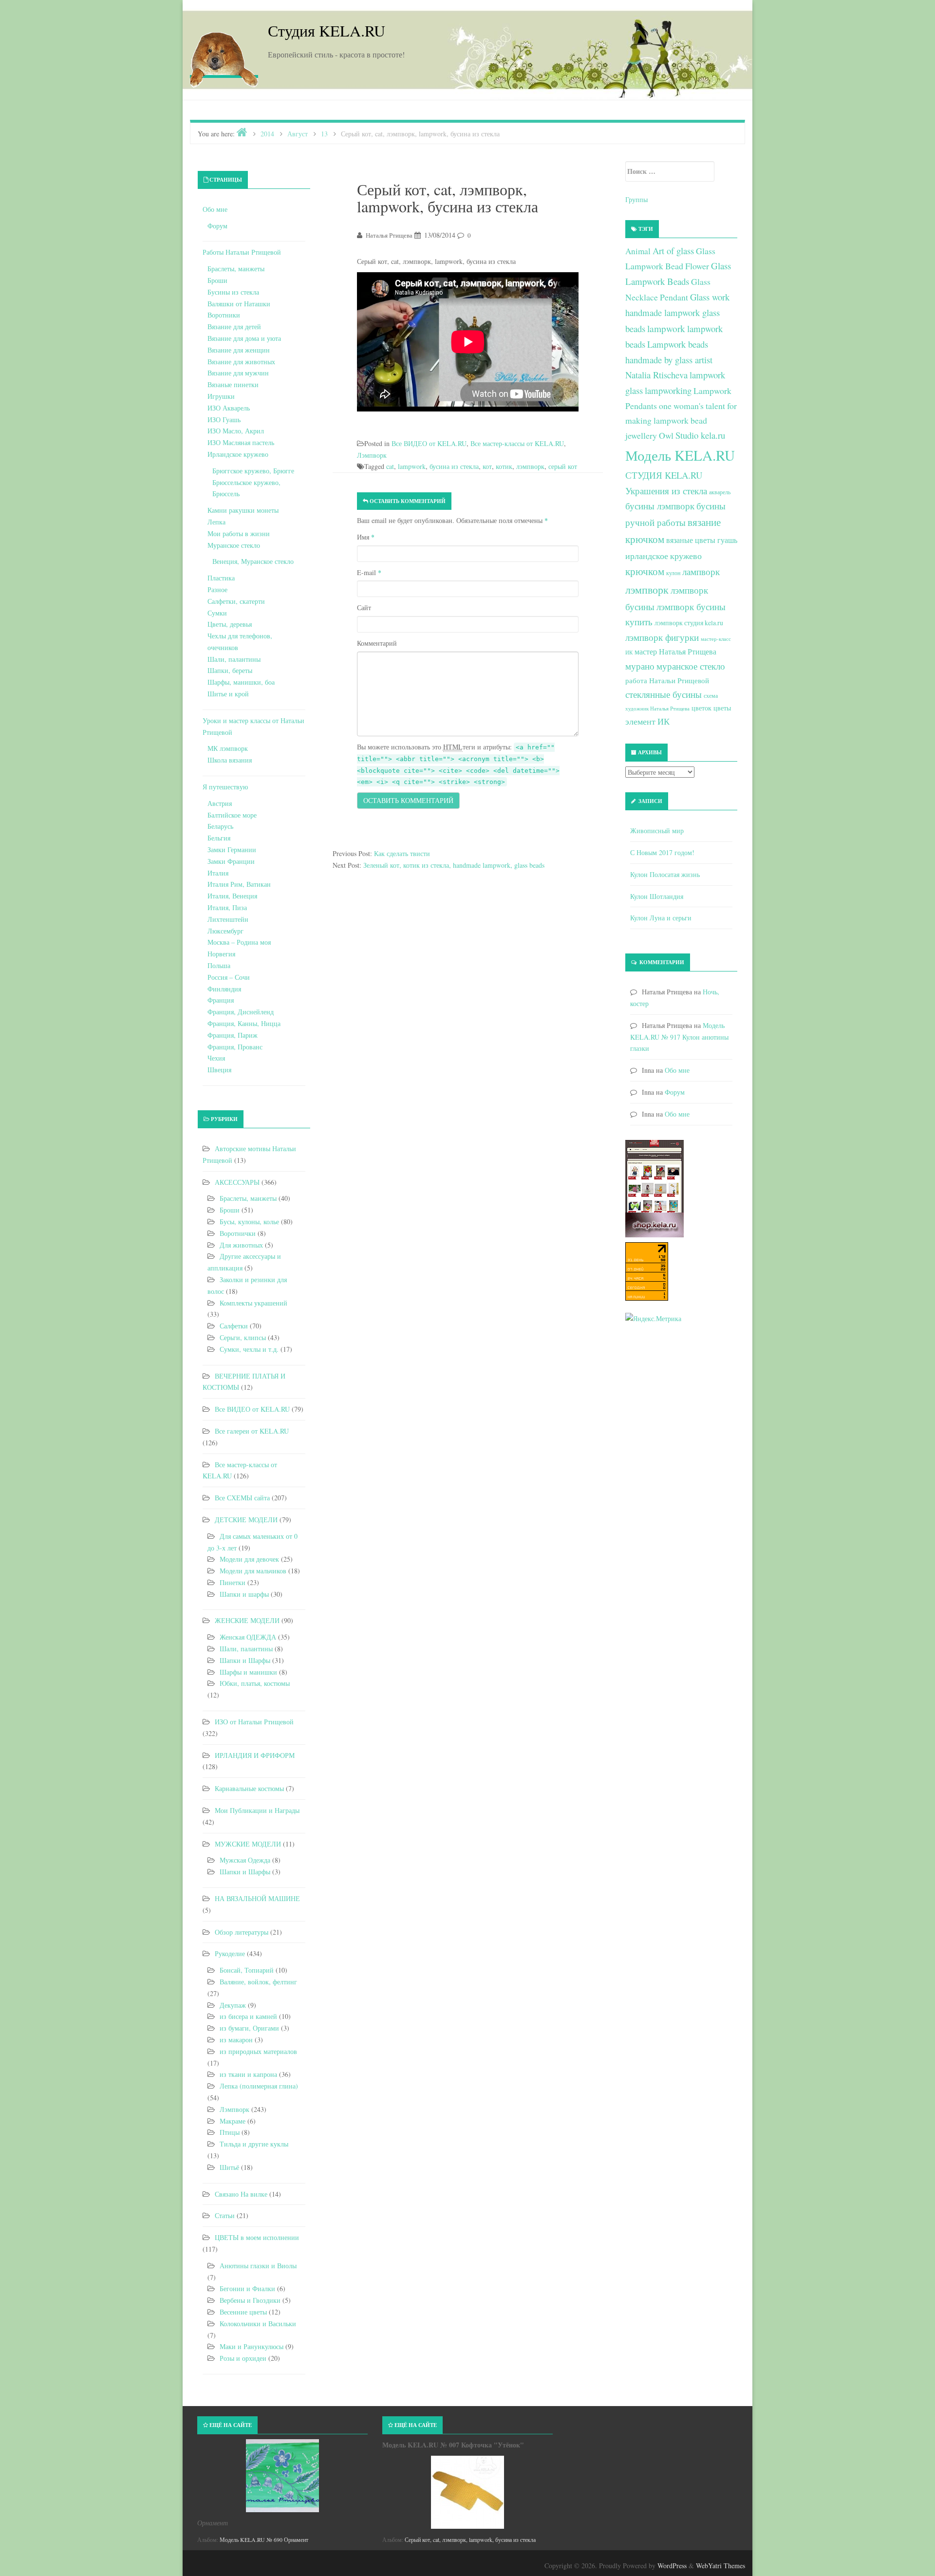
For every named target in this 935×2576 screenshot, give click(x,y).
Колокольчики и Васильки (258, 2324)
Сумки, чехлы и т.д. (249, 1349)
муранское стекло (691, 666)
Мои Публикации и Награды (257, 1810)
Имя (366, 537)
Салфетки (234, 1326)
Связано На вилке (241, 2194)
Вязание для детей (234, 327)
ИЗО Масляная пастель (241, 442)
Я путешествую (225, 787)
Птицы (230, 2132)
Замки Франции (231, 861)
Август (298, 134)
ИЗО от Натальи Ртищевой (254, 1722)
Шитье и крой (228, 694)
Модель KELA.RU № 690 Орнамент (264, 2539)
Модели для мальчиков (253, 1571)
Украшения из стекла (666, 491)
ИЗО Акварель (229, 408)
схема (711, 695)
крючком (645, 571)
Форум (217, 226)
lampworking (668, 390)
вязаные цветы (691, 540)
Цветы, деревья (230, 624)
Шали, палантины (234, 659)
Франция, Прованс (235, 1047)
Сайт (364, 607)
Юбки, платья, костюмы (255, 1683)
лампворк (701, 571)
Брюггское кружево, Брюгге (253, 471)
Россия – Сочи (229, 977)
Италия (218, 873)
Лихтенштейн (228, 919)
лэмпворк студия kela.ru (689, 623)
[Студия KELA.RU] (224, 57)
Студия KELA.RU (327, 30)
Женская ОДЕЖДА (248, 1637)
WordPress (672, 2566)
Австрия (220, 803)
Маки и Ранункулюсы (252, 2346)
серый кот (563, 466)
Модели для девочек (249, 1559)
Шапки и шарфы (244, 1594)
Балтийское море (232, 815)
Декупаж (233, 2005)
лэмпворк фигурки (662, 637)
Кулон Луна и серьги (661, 918)
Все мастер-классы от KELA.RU (517, 443)
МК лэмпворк (228, 748)
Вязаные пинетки (233, 384)
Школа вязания (230, 760)
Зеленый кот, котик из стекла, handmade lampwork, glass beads (454, 865)
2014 (267, 134)
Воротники (224, 315)
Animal (638, 251)
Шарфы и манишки (248, 1672)
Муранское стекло (234, 545)
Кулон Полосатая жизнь (665, 874)
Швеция (219, 1070)
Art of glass (673, 251)
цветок (701, 708)
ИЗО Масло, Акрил (236, 431)
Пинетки (233, 1582)
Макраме (233, 2121)
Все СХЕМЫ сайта (242, 1498)
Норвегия (221, 954)
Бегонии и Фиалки (247, 2288)
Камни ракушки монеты (243, 510)
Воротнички (238, 1233)
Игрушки (221, 396)
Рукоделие (230, 1953)
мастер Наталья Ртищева (675, 652)
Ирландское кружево (238, 454)
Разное (217, 589)
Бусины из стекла (233, 292)
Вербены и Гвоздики (250, 2300)
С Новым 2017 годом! (662, 852)
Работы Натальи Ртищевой (242, 252)
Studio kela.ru (700, 435)
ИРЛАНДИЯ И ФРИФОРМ (255, 1755)
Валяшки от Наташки (239, 304)
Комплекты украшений (253, 1303)
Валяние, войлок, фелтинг (258, 1982)
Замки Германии (232, 849)
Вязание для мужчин (238, 373)
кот (487, 466)
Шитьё (229, 2167)
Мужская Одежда (245, 1860)
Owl (666, 435)
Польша (219, 965)
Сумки (217, 613)
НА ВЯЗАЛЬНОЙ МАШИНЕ (257, 1898)
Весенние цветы (243, 2312)
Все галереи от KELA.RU (252, 1431)
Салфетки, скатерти (236, 601)
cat (390, 466)
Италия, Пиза (227, 907)
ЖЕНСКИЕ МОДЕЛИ (247, 1620)
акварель (720, 492)
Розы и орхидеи (243, 2358)
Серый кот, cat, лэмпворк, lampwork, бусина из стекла (470, 2539)
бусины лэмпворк (660, 506)
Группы (636, 199)
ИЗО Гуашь (224, 420)
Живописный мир (657, 831)
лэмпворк (530, 466)
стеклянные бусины (664, 694)
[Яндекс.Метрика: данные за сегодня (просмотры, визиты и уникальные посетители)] (653, 1319)
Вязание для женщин (239, 350)
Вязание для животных (241, 362)
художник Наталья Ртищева (657, 709)
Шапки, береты (230, 670)
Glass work (710, 297)
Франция (221, 1000)
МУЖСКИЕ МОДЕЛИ (248, 1844)
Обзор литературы (242, 1932)
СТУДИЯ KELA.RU (664, 475)
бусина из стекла (454, 466)
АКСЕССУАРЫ (237, 1182)
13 (324, 134)
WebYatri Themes (720, 2566)
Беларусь (220, 826)
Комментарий (377, 643)
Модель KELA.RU (680, 455)
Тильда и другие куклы (254, 2144)
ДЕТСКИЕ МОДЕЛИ (246, 1520)
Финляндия (224, 989)
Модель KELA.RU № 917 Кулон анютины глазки (679, 1037)
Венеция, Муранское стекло (253, 561)
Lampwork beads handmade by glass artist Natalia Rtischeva (669, 359)
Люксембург (225, 931)
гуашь (727, 540)
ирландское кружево (664, 556)
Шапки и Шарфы (245, 1660)
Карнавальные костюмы (249, 1788)
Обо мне (215, 209)
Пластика (221, 578)
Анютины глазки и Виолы (258, 2266)
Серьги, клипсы (243, 1337)
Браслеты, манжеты (236, 269)
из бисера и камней (248, 2016)
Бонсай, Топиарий (247, 1970)
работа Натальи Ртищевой (667, 680)
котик (504, 466)
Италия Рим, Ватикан (239, 884)
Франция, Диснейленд (241, 1012)
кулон (673, 573)
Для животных (241, 1245)
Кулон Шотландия (657, 896)
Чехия (216, 1058)
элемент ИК (647, 721)
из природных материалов (258, 2051)
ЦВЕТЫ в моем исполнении (257, 2237)
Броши (217, 280)
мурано (640, 666)
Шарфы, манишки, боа (241, 682)
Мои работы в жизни (239, 533)
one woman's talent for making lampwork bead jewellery (681, 421)
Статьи (225, 2215)
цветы (722, 708)
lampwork (412, 466)
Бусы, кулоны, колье (249, 1222)
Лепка (216, 522)
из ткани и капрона (248, 2074)
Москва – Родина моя (239, 942)
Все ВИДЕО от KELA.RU (429, 443)
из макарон (236, 2040)
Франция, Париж (233, 1035)
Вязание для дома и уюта (244, 338)
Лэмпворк (372, 455)
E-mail (369, 572)
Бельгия (219, 838)
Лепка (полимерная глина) (259, 2086)
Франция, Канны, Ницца (244, 1023)
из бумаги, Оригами (249, 2028)
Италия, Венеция (232, 896)
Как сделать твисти (402, 853)
